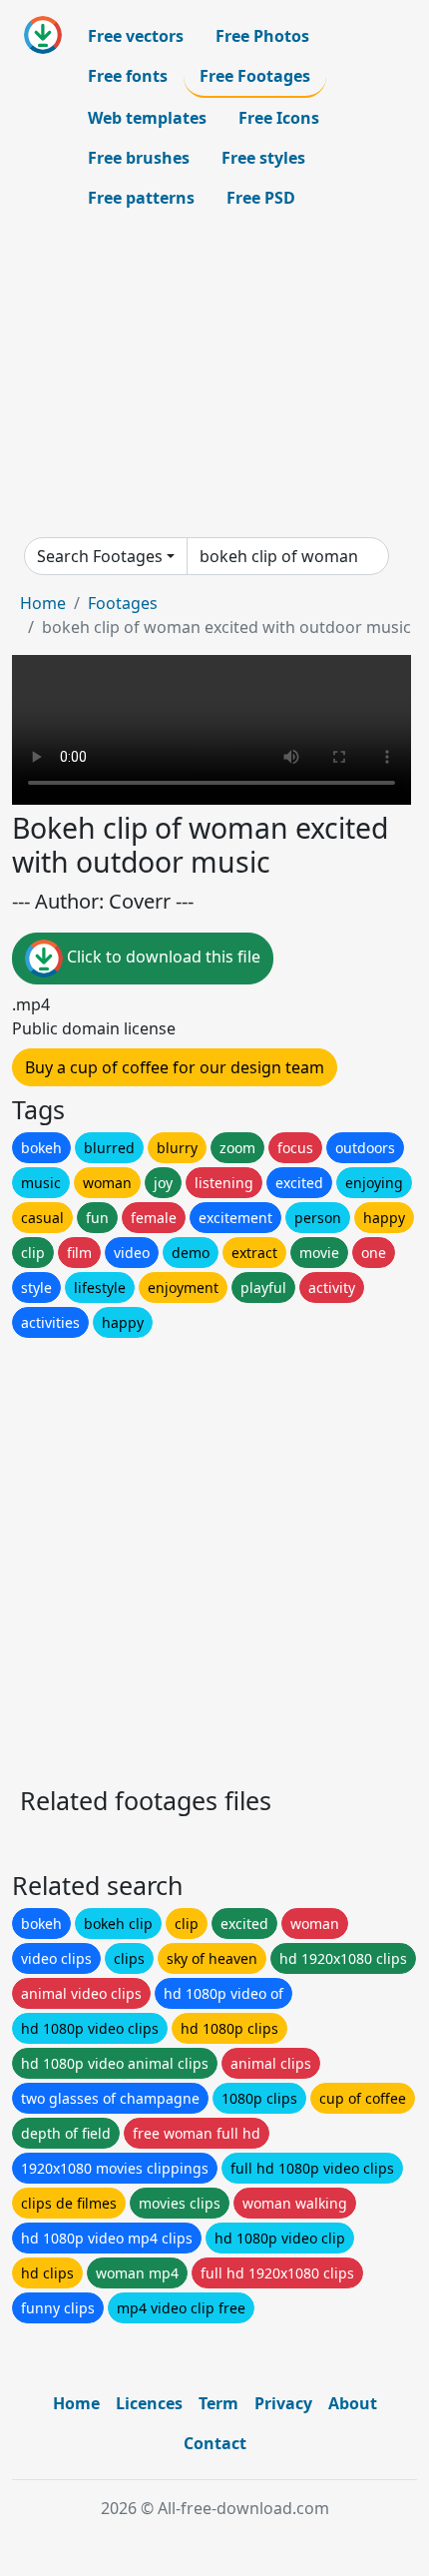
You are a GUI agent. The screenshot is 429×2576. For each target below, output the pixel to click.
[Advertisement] (214, 377)
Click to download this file (162, 958)
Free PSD (261, 198)
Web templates (147, 118)
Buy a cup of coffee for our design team (175, 1067)
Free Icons (279, 118)
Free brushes (139, 158)
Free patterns (141, 198)
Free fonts (128, 76)
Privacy (283, 2403)
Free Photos (262, 36)
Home (43, 603)
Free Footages (255, 76)
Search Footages (100, 556)
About (353, 2403)
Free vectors (136, 36)
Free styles (263, 158)
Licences (149, 2403)
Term (218, 2403)
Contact (215, 2443)
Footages (123, 603)
